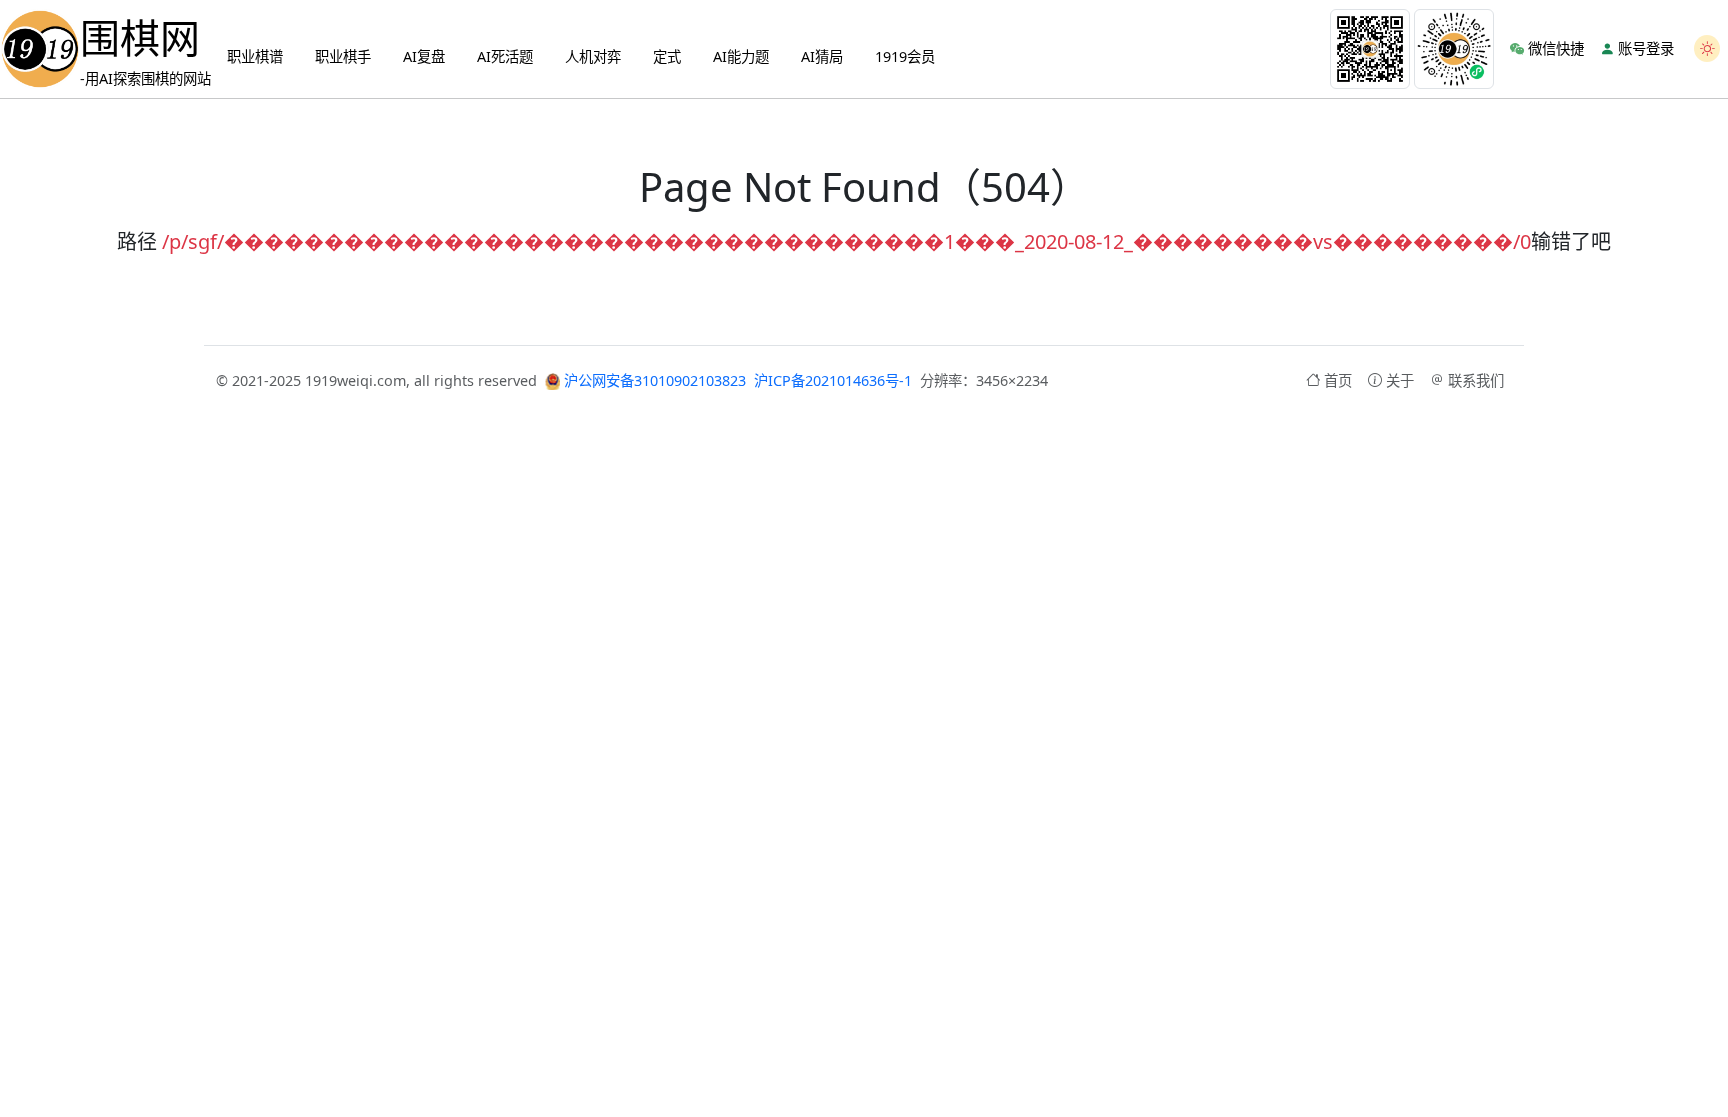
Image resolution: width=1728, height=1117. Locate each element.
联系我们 (1476, 380)
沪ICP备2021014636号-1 (833, 380)
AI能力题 (741, 56)
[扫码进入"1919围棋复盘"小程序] (1454, 49)
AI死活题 (505, 56)
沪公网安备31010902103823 (653, 380)
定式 (667, 56)
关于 (1400, 380)
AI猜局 (822, 56)
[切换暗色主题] (1707, 48)
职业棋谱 (255, 56)
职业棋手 (343, 56)
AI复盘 (424, 56)
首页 (1338, 380)
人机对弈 (593, 56)
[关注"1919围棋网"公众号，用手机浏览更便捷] (1370, 49)
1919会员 (905, 56)
